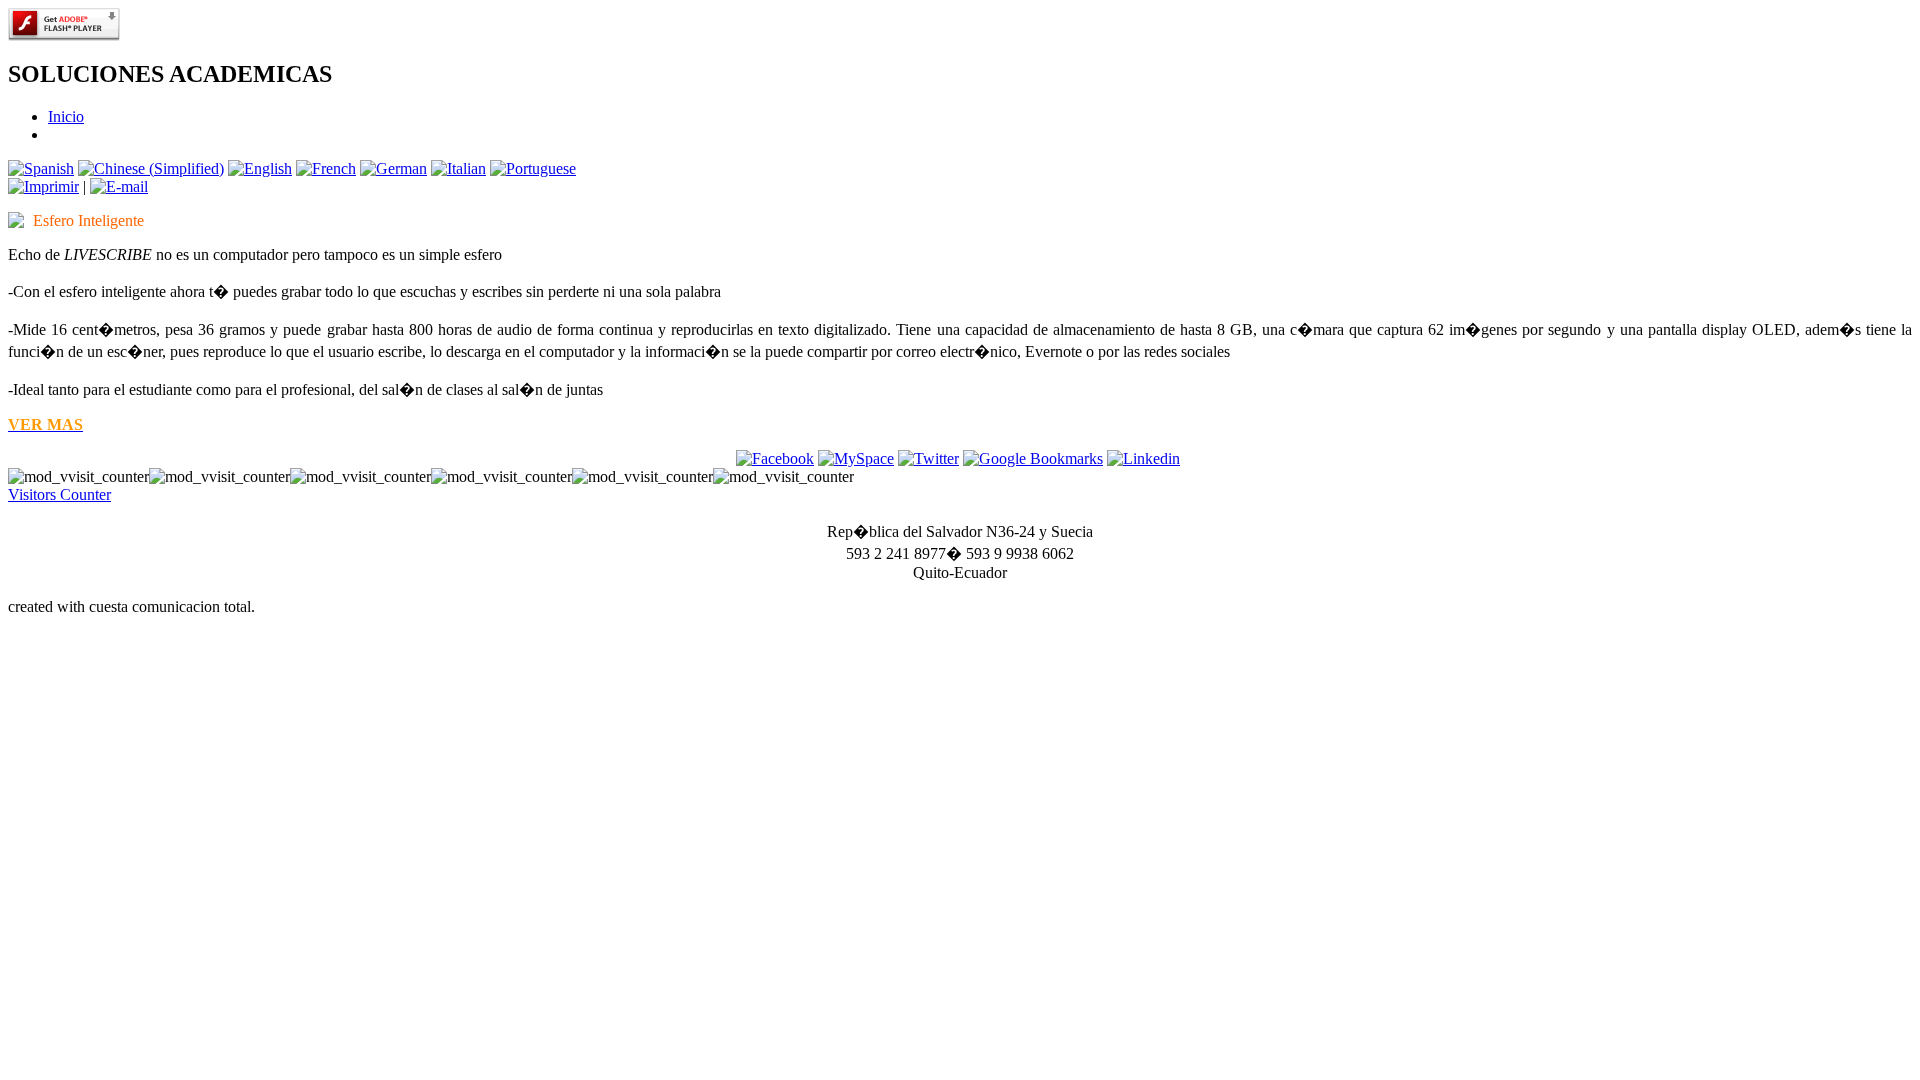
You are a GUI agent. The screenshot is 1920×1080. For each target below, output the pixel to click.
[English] (260, 168)
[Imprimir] (43, 186)
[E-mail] (119, 186)
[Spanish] (41, 168)
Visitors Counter (59, 494)
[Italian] (458, 168)
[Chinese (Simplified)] (151, 168)
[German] (393, 168)
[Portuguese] (533, 168)
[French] (326, 168)
